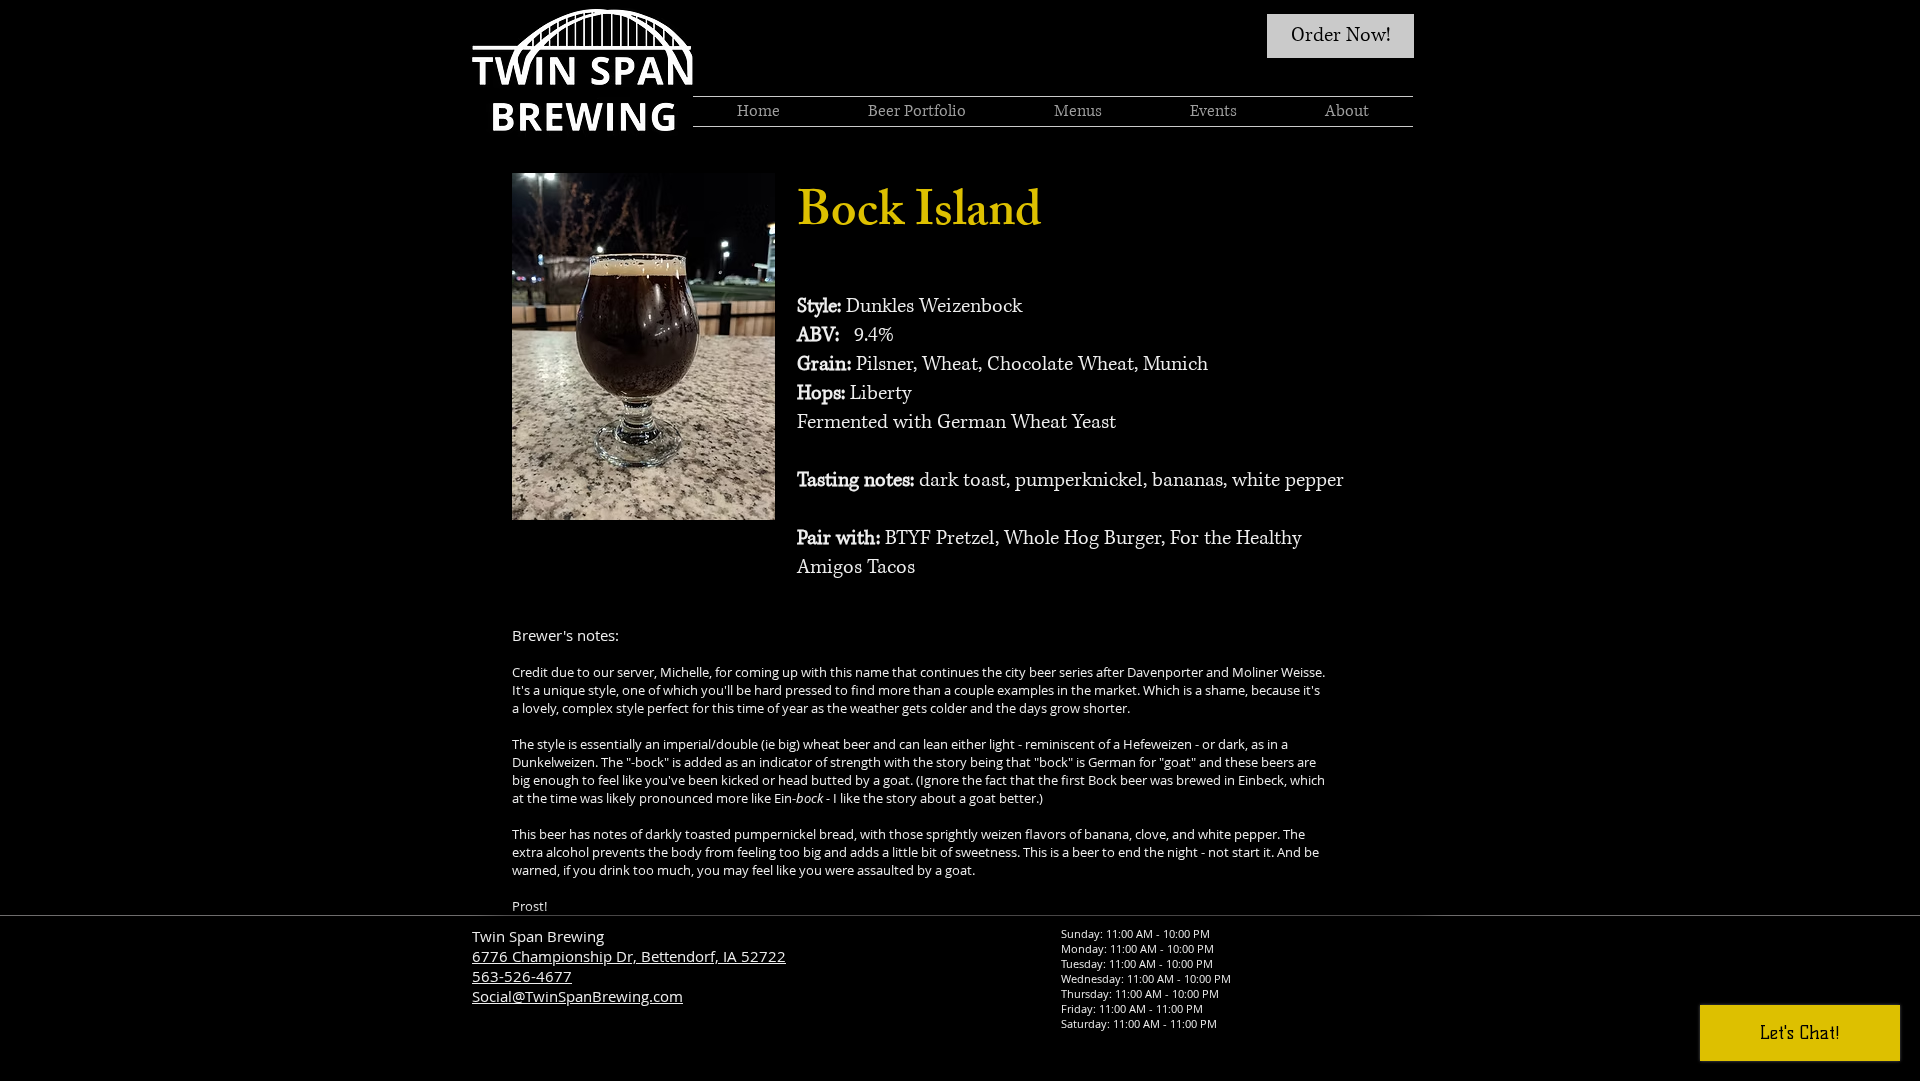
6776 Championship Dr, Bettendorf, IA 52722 (629, 956)
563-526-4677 (522, 976)
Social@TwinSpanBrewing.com (577, 996)
